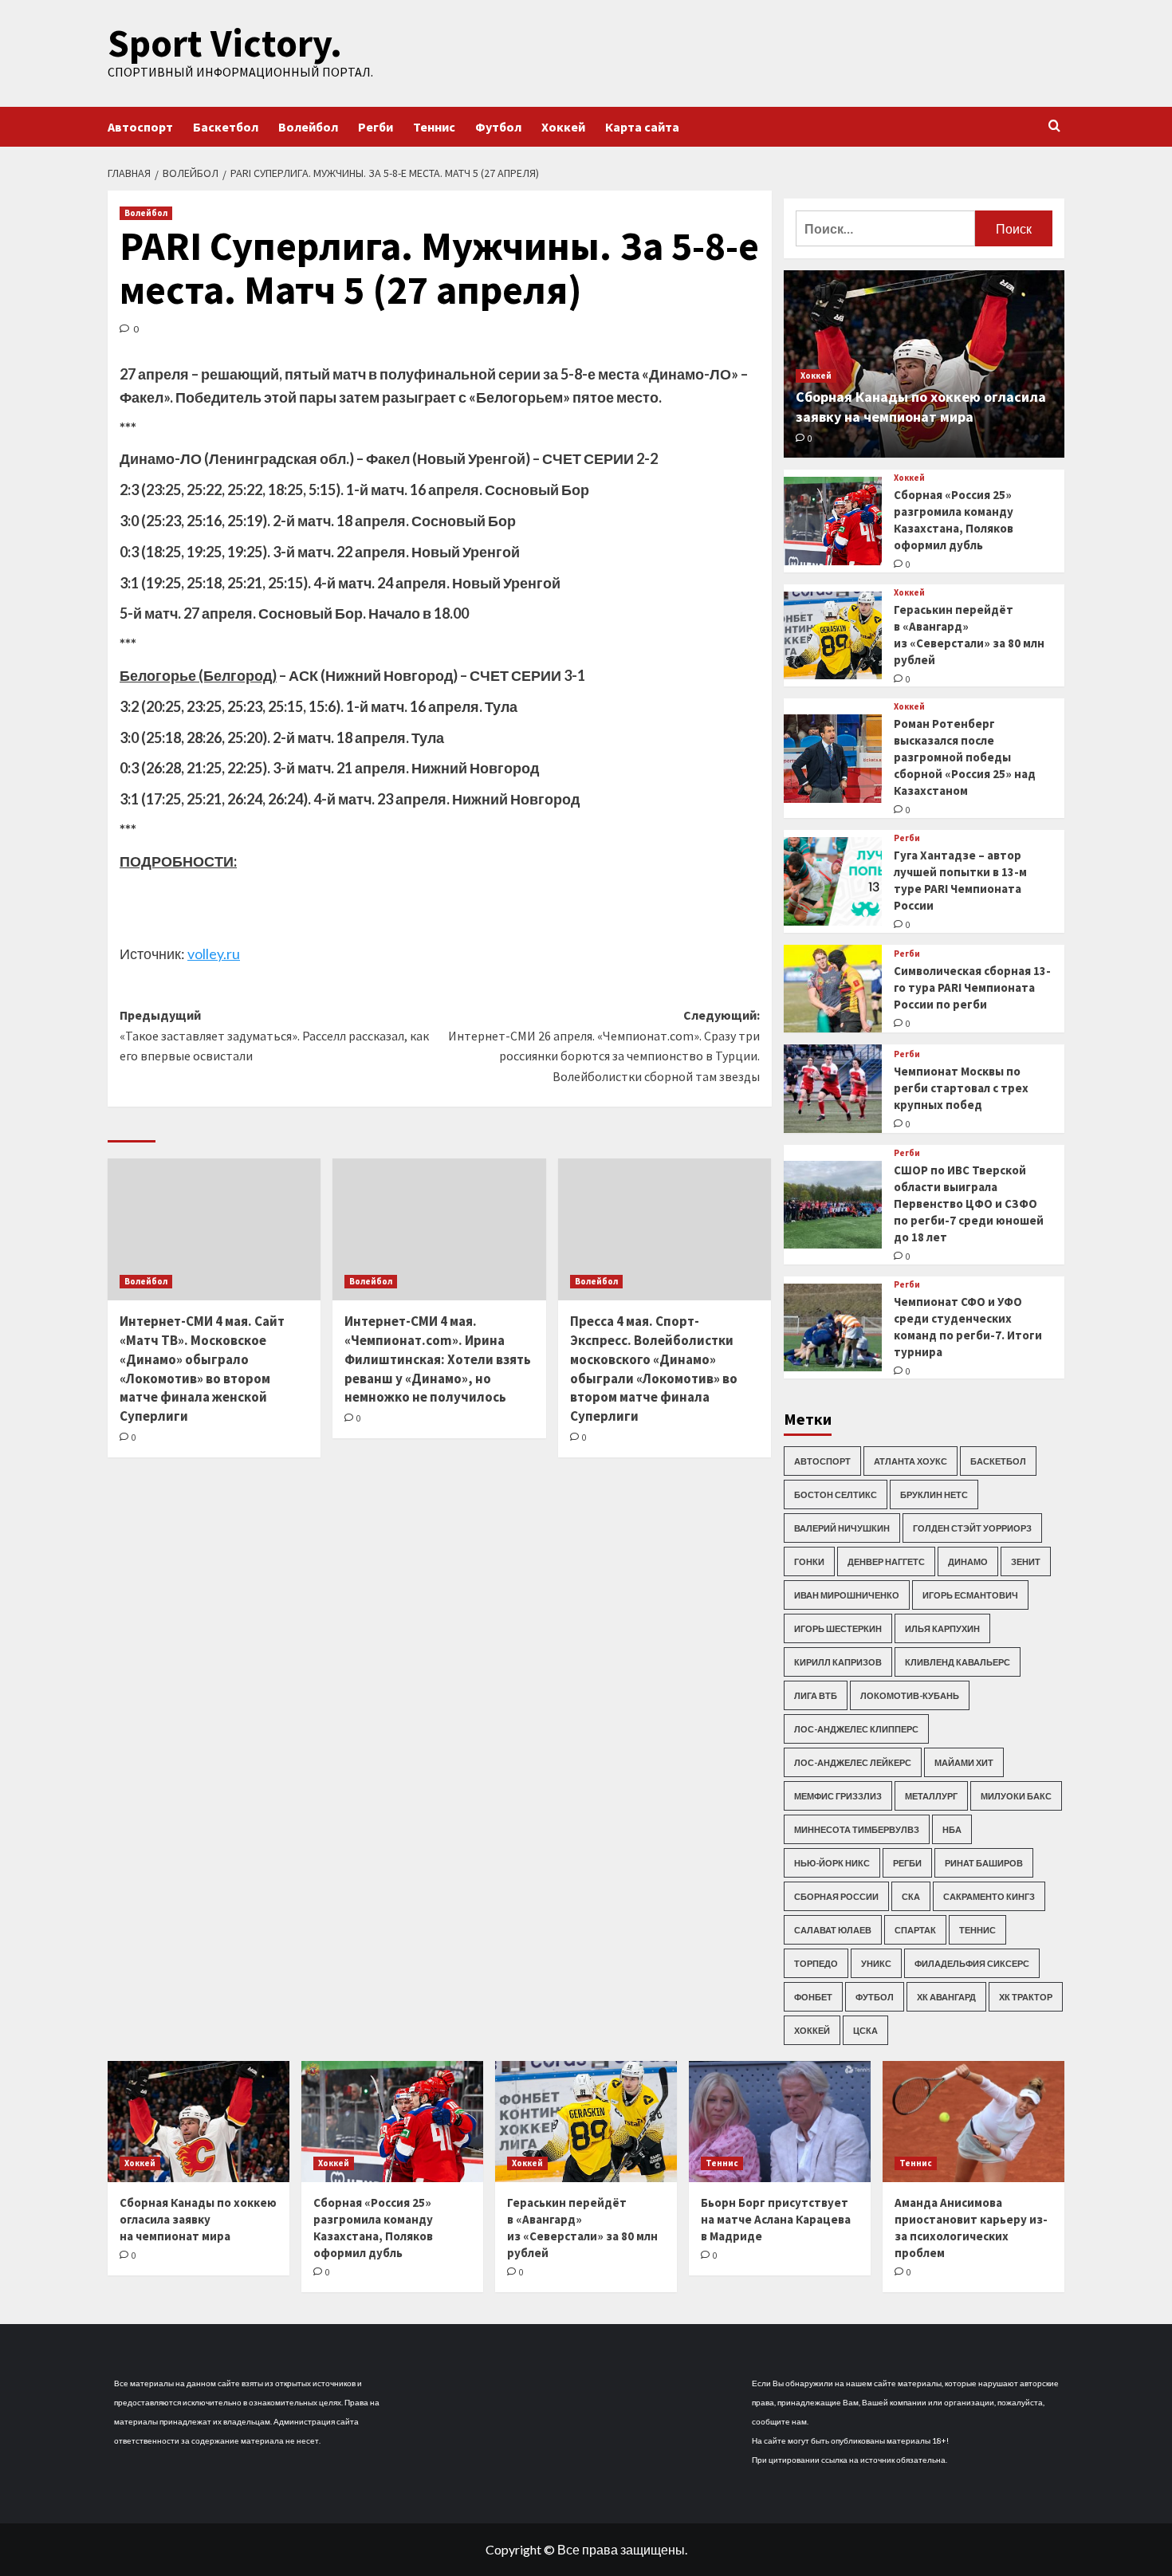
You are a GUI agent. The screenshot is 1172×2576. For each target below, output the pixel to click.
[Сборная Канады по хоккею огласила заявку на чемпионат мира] (199, 2122)
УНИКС (876, 1963)
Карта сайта (642, 127)
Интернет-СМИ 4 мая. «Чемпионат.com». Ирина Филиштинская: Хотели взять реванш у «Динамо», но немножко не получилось (438, 1359)
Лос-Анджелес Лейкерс (853, 1762)
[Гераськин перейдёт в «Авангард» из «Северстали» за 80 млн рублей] (833, 636)
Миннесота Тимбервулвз (857, 1829)
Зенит (1026, 1561)
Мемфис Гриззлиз (838, 1796)
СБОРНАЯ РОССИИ (836, 1896)
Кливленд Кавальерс (958, 1662)
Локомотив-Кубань (910, 1695)
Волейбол (308, 127)
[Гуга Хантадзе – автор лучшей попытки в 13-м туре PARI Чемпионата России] (833, 881)
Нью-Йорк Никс (832, 1863)
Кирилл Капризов (838, 1662)
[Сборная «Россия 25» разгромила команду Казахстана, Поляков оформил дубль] (833, 521)
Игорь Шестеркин (838, 1628)
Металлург (931, 1796)
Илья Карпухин (942, 1628)
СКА (911, 1896)
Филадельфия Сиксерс (972, 1963)
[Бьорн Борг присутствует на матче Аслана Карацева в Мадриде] (780, 2122)
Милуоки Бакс (1016, 1796)
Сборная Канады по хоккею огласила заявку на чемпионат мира (198, 2219)
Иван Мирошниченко (847, 1595)
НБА (952, 1829)
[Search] (1054, 126)
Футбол (498, 127)
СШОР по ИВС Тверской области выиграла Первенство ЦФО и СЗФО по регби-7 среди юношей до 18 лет (969, 1203)
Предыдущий (274, 1035)
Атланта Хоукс (910, 1461)
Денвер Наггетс (886, 1561)
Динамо (968, 1561)
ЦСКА (865, 2030)
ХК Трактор (1026, 1997)
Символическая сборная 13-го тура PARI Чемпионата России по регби (972, 987)
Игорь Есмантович (970, 1595)
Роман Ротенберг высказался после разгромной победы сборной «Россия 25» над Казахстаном (965, 757)
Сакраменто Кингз (989, 1896)
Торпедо (816, 1963)
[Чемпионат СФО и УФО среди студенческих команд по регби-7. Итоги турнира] (833, 1328)
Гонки (809, 1561)
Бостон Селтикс (836, 1494)
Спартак (915, 1930)
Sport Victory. (225, 43)
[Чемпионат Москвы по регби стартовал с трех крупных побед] (833, 1089)
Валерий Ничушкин (842, 1528)
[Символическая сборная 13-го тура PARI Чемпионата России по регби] (833, 989)
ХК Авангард (946, 1997)
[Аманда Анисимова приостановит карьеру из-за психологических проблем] (973, 2122)
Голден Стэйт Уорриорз (972, 1528)
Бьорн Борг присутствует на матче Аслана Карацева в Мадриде (776, 2219)
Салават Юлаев (833, 1930)
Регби (376, 127)
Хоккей (563, 127)
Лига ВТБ (816, 1695)
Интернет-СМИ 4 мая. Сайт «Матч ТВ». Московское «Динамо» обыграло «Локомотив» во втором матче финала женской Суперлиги (202, 1369)
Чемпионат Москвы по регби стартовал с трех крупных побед (961, 1088)
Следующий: (604, 1046)
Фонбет (813, 1997)
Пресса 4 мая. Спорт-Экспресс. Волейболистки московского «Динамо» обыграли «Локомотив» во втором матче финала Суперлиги (654, 1369)
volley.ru (214, 954)
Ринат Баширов (984, 1863)
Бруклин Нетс (934, 1494)
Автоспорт (140, 127)
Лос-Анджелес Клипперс (856, 1729)
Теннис (434, 127)
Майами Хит (964, 1762)
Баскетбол (226, 127)
